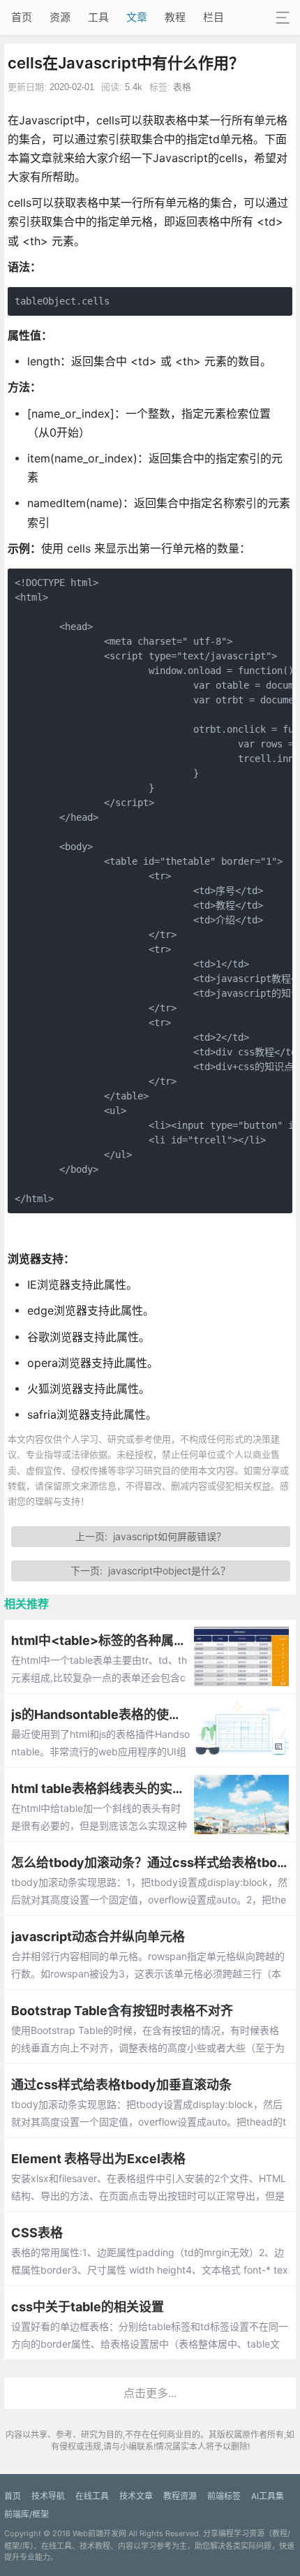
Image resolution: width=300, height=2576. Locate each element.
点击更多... (150, 2393)
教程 (175, 17)
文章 (137, 17)
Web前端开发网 (99, 2533)
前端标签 (224, 2496)
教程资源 (180, 2496)
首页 (22, 17)
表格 (182, 87)
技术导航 (48, 2496)
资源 (60, 17)
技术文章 (136, 2496)
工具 (98, 17)
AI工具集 (268, 2496)
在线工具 (92, 2496)
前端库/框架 (27, 2514)
